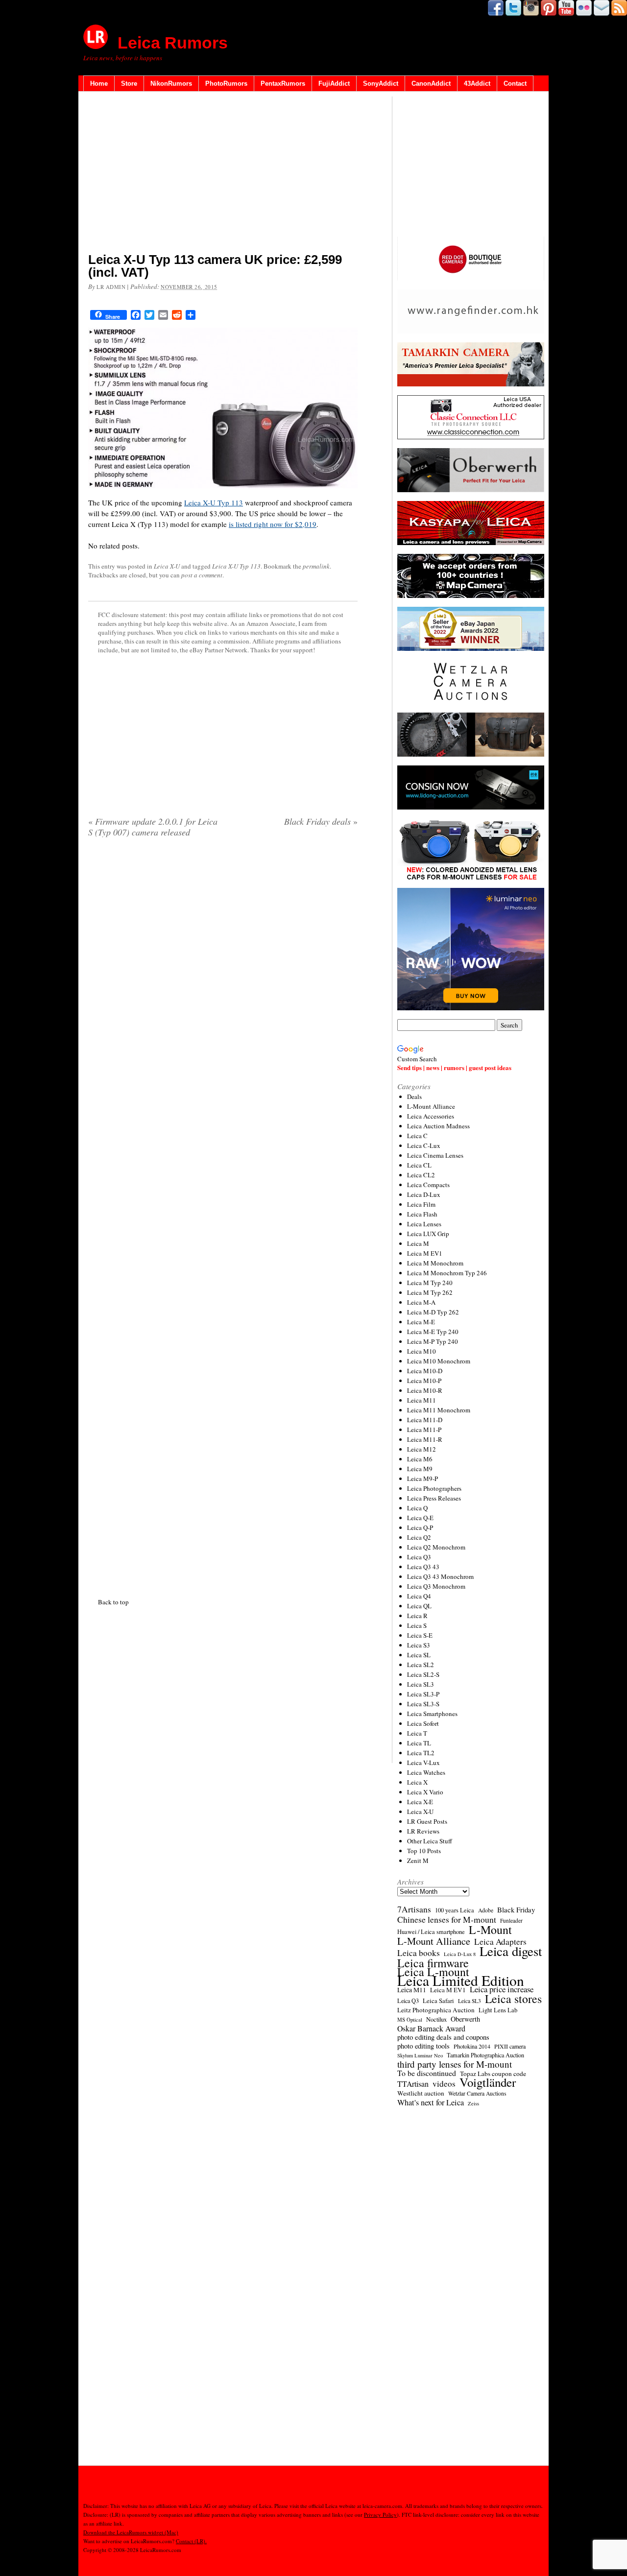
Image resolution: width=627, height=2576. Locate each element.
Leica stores (513, 1999)
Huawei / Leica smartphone (431, 1932)
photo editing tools (423, 2046)
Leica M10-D (425, 1371)
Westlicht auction (421, 2093)
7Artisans (414, 1909)
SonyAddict (381, 83)
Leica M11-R (425, 1439)
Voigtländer (488, 2082)
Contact (515, 83)
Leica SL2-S (423, 1674)
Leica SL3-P (423, 1694)
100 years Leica (455, 1910)
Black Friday (516, 1909)
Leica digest (511, 1951)
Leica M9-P (422, 1479)
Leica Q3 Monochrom (436, 1586)
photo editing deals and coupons (443, 2037)
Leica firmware (433, 1963)
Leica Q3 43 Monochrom (440, 1576)
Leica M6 (420, 1459)
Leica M (418, 1243)
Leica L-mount (433, 1972)
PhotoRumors (226, 83)
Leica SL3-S (423, 1704)
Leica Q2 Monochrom (436, 1547)
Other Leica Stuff (430, 1841)
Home (99, 83)
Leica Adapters (500, 1942)
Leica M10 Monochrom (439, 1361)
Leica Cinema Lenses (435, 1155)
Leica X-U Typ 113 (214, 502)
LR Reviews (423, 1831)
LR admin (111, 287)
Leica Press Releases (434, 1498)
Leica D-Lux (424, 1194)
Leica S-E (420, 1635)
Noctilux (436, 2019)
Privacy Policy (380, 2515)
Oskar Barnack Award (431, 2028)
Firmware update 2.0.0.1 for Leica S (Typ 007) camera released (153, 827)
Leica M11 (422, 1400)
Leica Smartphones (432, 1714)
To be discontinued (427, 2073)
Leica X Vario (425, 1792)
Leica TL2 (421, 1753)
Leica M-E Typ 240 (433, 1332)
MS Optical (410, 2020)
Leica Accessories (431, 1116)
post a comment (202, 575)
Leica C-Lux (424, 1145)
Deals (414, 1097)
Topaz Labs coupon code (493, 2074)
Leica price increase (502, 1989)
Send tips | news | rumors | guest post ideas (454, 1067)
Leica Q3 (419, 1557)
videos (444, 2084)
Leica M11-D (425, 1420)
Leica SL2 (421, 1665)
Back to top (113, 1602)
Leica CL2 (421, 1175)
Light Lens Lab (498, 2010)
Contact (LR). (191, 2541)
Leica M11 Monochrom (439, 1410)
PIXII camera (510, 2046)
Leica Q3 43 (423, 1567)
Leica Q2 (419, 1537)
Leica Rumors (173, 43)
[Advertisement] (223, 174)
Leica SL (419, 1655)
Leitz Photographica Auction (436, 2010)
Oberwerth (465, 2019)
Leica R (417, 1616)
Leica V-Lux (423, 1763)
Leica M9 (420, 1469)
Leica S (417, 1625)
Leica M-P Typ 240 (433, 1341)
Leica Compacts (428, 1185)
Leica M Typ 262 (430, 1292)
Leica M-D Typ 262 (433, 1312)
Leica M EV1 (425, 1253)
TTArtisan (413, 2084)
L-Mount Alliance (431, 1106)
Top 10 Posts (424, 1851)
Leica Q (417, 1508)
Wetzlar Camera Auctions (477, 2093)
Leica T (417, 1733)
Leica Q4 (419, 1596)
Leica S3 (419, 1645)
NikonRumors (171, 83)
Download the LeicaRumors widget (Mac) (131, 2532)
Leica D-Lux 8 (460, 1954)
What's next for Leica (431, 2102)
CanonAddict (431, 83)
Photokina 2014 (472, 2046)
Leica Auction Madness (438, 1126)
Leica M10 (422, 1351)
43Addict (477, 83)
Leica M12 (422, 1449)
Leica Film (421, 1204)
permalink (316, 566)
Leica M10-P (424, 1381)
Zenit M (418, 1860)
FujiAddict (334, 83)
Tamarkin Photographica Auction (485, 2055)
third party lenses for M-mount (455, 2064)
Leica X (417, 1782)
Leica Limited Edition (461, 1980)
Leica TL (419, 1743)
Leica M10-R (425, 1390)
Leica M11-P (424, 1430)
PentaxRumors (283, 83)
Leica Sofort (423, 1723)
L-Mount (490, 1930)
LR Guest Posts (427, 1821)
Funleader (511, 1920)
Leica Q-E (420, 1518)
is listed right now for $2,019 (273, 524)
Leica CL (419, 1165)
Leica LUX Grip (428, 1234)
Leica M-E (421, 1322)
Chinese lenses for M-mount (447, 1919)
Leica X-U (167, 566)
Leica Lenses (424, 1224)
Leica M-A (421, 1302)
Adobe (486, 1910)
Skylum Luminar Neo (420, 2055)
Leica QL (419, 1606)
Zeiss (473, 2103)
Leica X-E (420, 1802)
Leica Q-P (420, 1527)
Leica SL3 (421, 1684)
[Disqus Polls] (223, 971)
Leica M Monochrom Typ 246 (447, 1273)
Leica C (417, 1136)
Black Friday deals (321, 821)
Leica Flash (422, 1214)
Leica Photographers (434, 1488)
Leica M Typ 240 (430, 1283)
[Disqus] (223, 1216)
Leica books (419, 1953)
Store (129, 83)
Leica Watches (426, 1772)
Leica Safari (438, 2001)
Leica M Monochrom (435, 1263)
